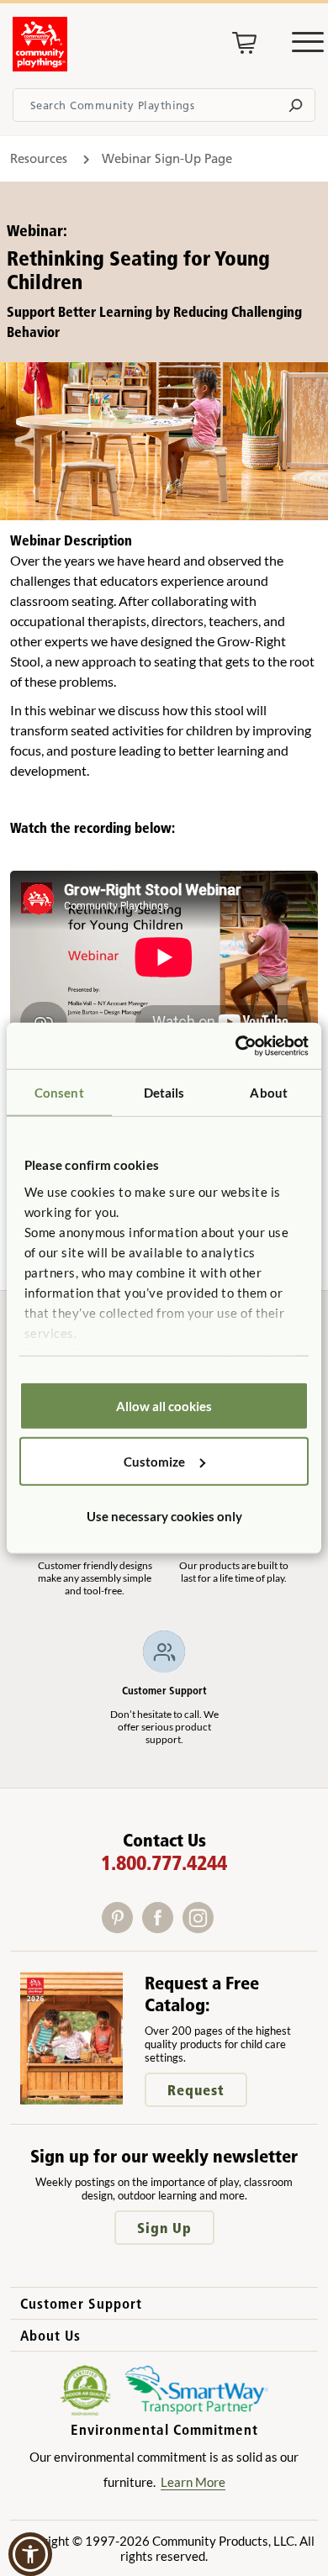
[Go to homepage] (40, 66)
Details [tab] (164, 1093)
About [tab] (269, 1093)
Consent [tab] (59, 1093)
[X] (224, 1928)
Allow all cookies (164, 1406)
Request (196, 2090)
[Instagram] (201, 1928)
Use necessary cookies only (164, 1516)
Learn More (193, 2482)
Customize (154, 1461)
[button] (30, 2554)
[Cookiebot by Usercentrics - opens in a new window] (236, 1046)
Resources (40, 158)
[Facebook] (162, 1928)
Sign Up (164, 2228)
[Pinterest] (122, 1928)
